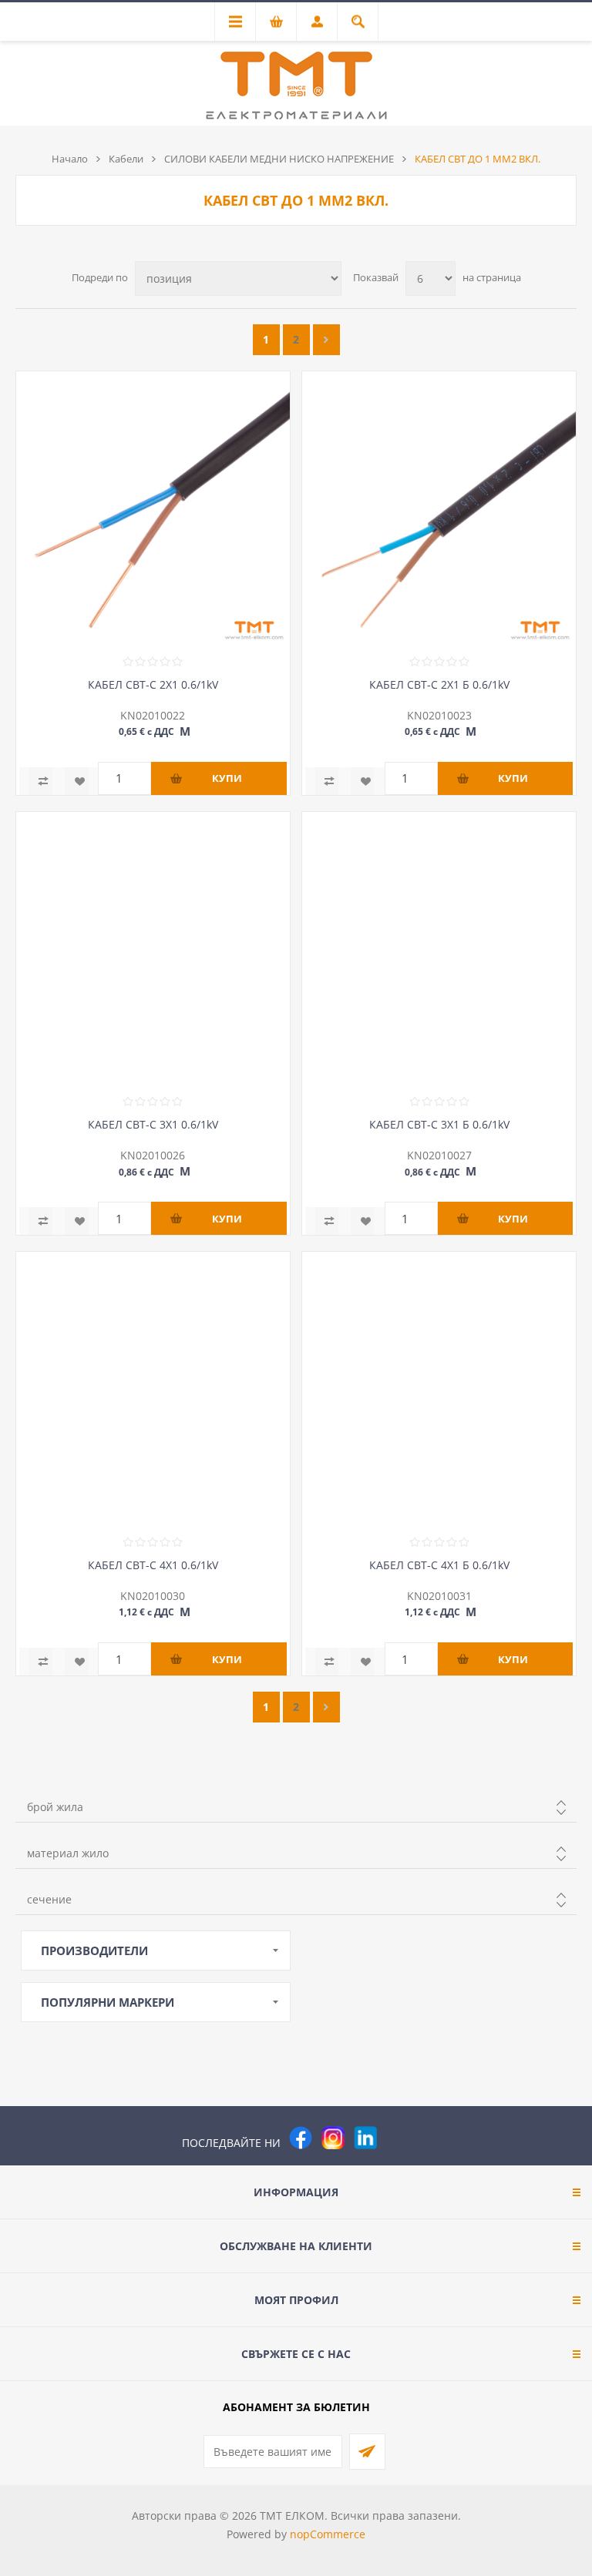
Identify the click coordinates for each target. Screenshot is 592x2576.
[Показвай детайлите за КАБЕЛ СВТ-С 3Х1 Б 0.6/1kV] (439, 949)
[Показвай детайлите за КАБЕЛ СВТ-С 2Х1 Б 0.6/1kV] (439, 508)
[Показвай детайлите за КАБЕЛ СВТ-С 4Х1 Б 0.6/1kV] (439, 1389)
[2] (326, 340)
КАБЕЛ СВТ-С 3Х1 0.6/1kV (153, 1124)
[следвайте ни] (365, 2138)
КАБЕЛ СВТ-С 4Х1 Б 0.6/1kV (439, 1565)
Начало (70, 159)
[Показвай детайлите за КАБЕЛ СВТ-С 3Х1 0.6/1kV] (153, 949)
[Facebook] (301, 2138)
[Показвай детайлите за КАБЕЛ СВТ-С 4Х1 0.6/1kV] (153, 1389)
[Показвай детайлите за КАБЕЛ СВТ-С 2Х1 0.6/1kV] (153, 508)
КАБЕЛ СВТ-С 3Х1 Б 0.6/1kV (439, 1124)
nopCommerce (328, 2534)
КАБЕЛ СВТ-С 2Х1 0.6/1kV (153, 684)
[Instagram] (333, 2138)
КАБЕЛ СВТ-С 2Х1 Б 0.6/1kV (439, 684)
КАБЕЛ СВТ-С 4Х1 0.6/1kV (153, 1565)
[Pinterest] (398, 2138)
